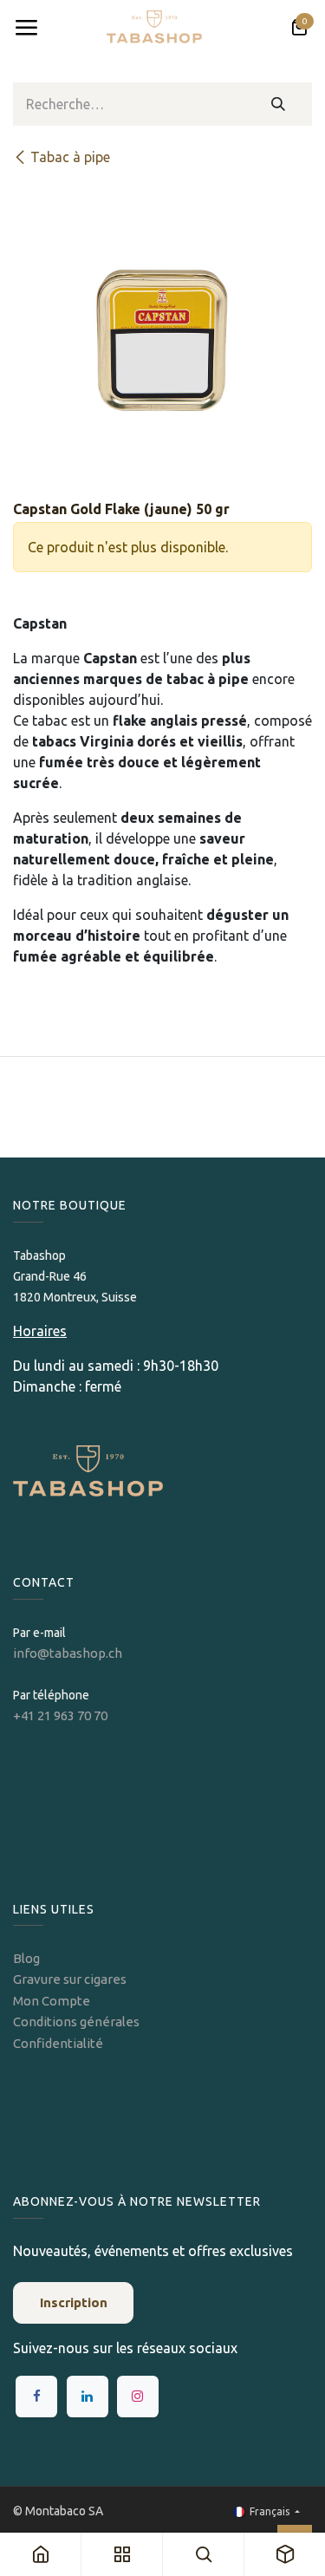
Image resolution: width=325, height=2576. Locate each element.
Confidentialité (58, 2043)
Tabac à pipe (70, 157)
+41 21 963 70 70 (60, 1715)
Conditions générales (76, 2022)
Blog (26, 1958)
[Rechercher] (279, 104)
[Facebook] (36, 2397)
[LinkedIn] (88, 2397)
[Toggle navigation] (26, 28)
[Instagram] (138, 2397)
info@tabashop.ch (69, 1653)
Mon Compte (52, 2001)
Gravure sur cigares (70, 1979)
